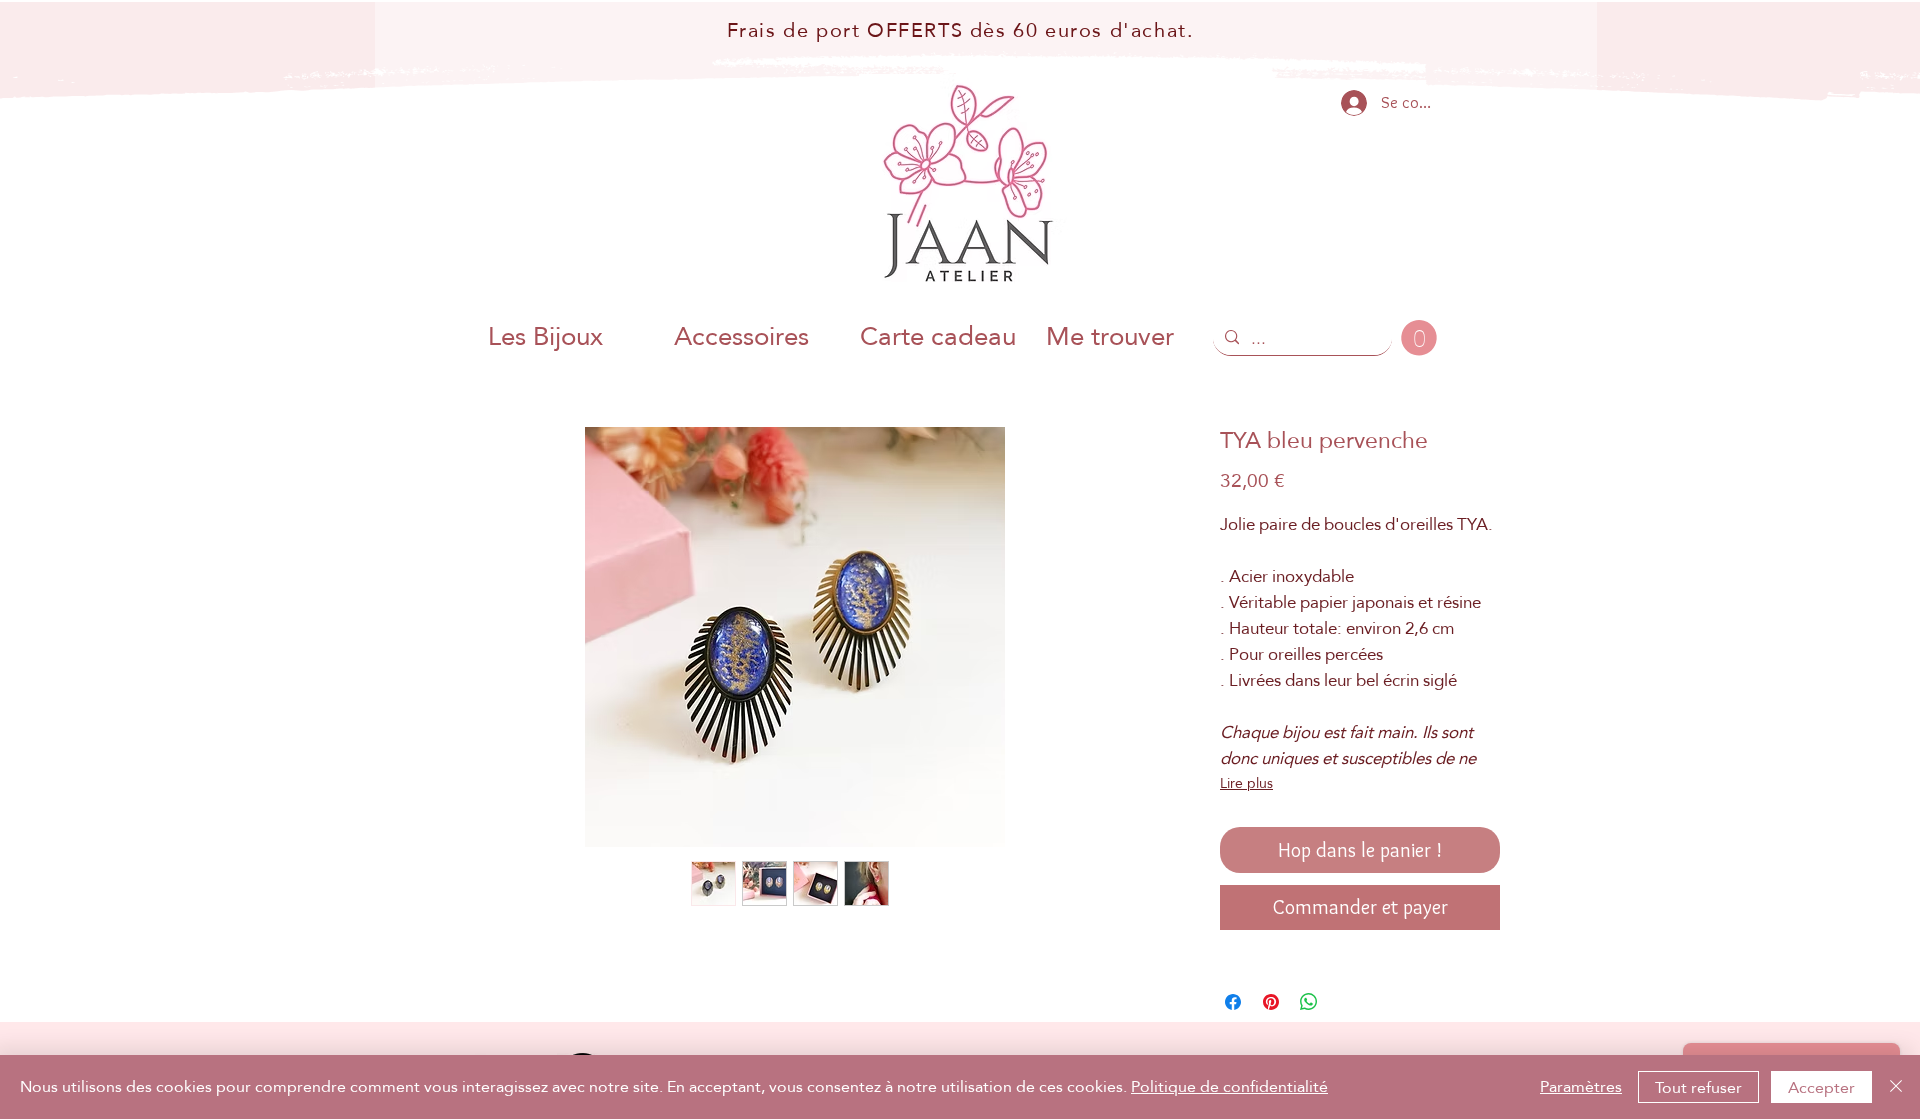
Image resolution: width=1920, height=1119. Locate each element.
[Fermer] (1896, 1087)
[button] (1419, 338)
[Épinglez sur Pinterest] (1271, 1002)
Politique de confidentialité (1229, 1086)
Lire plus (1246, 783)
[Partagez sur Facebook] (1233, 1002)
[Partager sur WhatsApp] (1309, 1002)
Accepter (1821, 1087)
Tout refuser (1698, 1087)
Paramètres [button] (1581, 1087)
